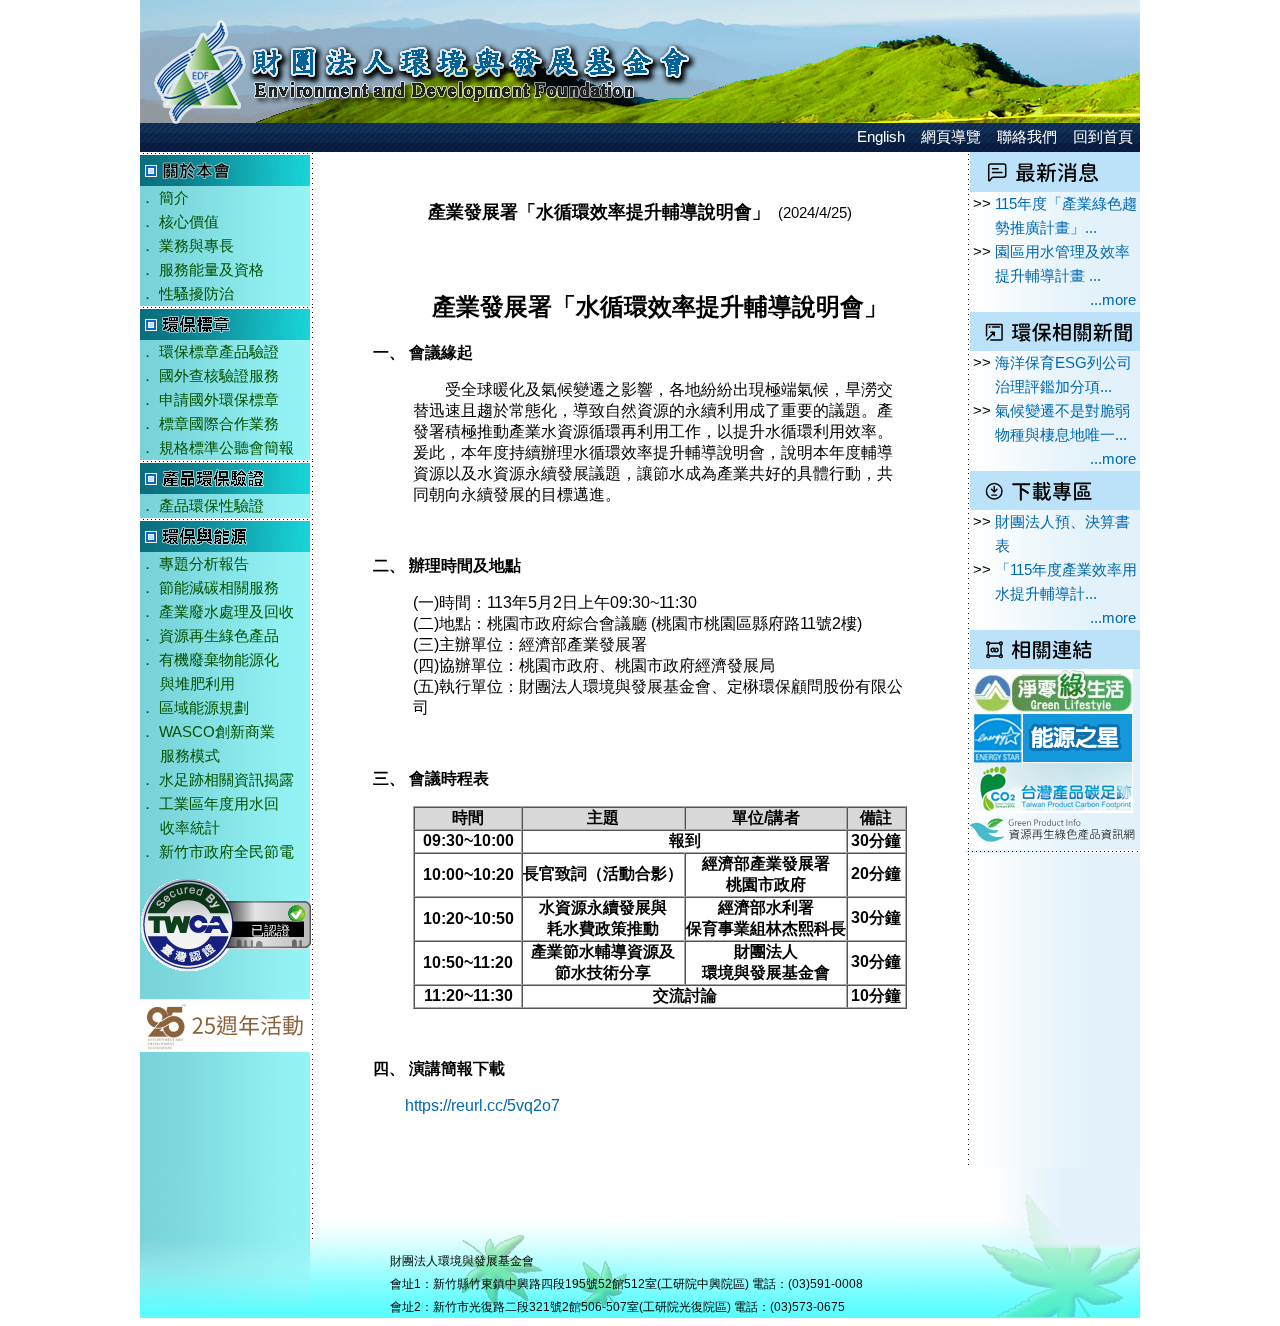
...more (1113, 300)
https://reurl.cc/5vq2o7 (482, 1105)
